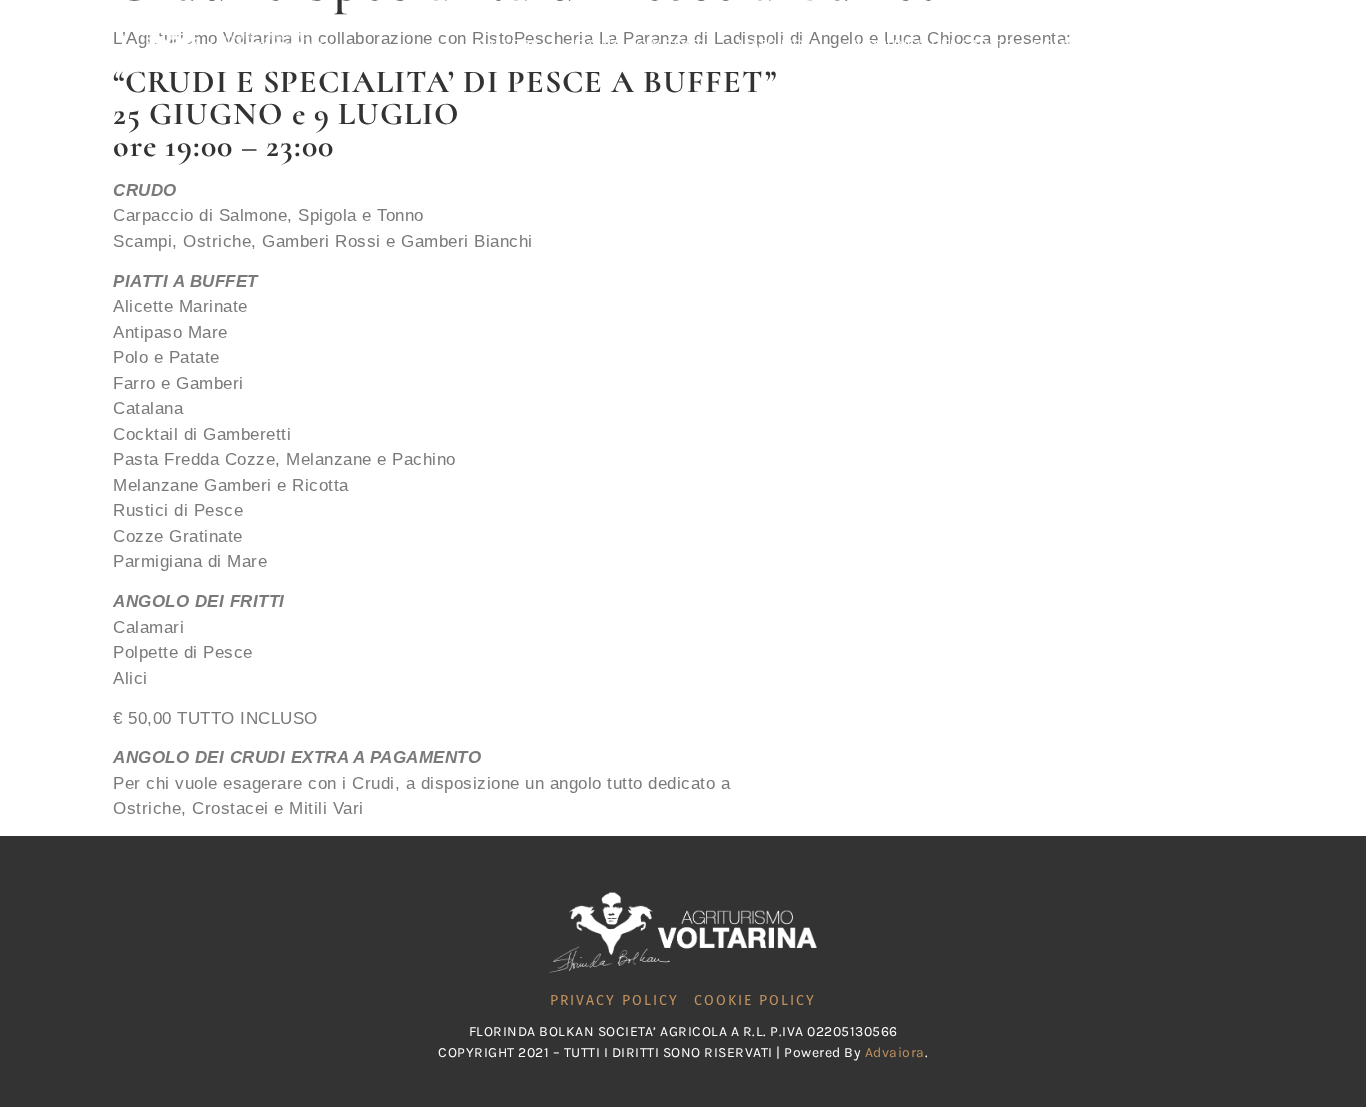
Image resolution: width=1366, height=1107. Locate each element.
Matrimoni (778, 45)
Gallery (507, 45)
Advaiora (895, 1052)
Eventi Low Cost (638, 45)
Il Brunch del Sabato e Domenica (980, 45)
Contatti (1177, 45)
